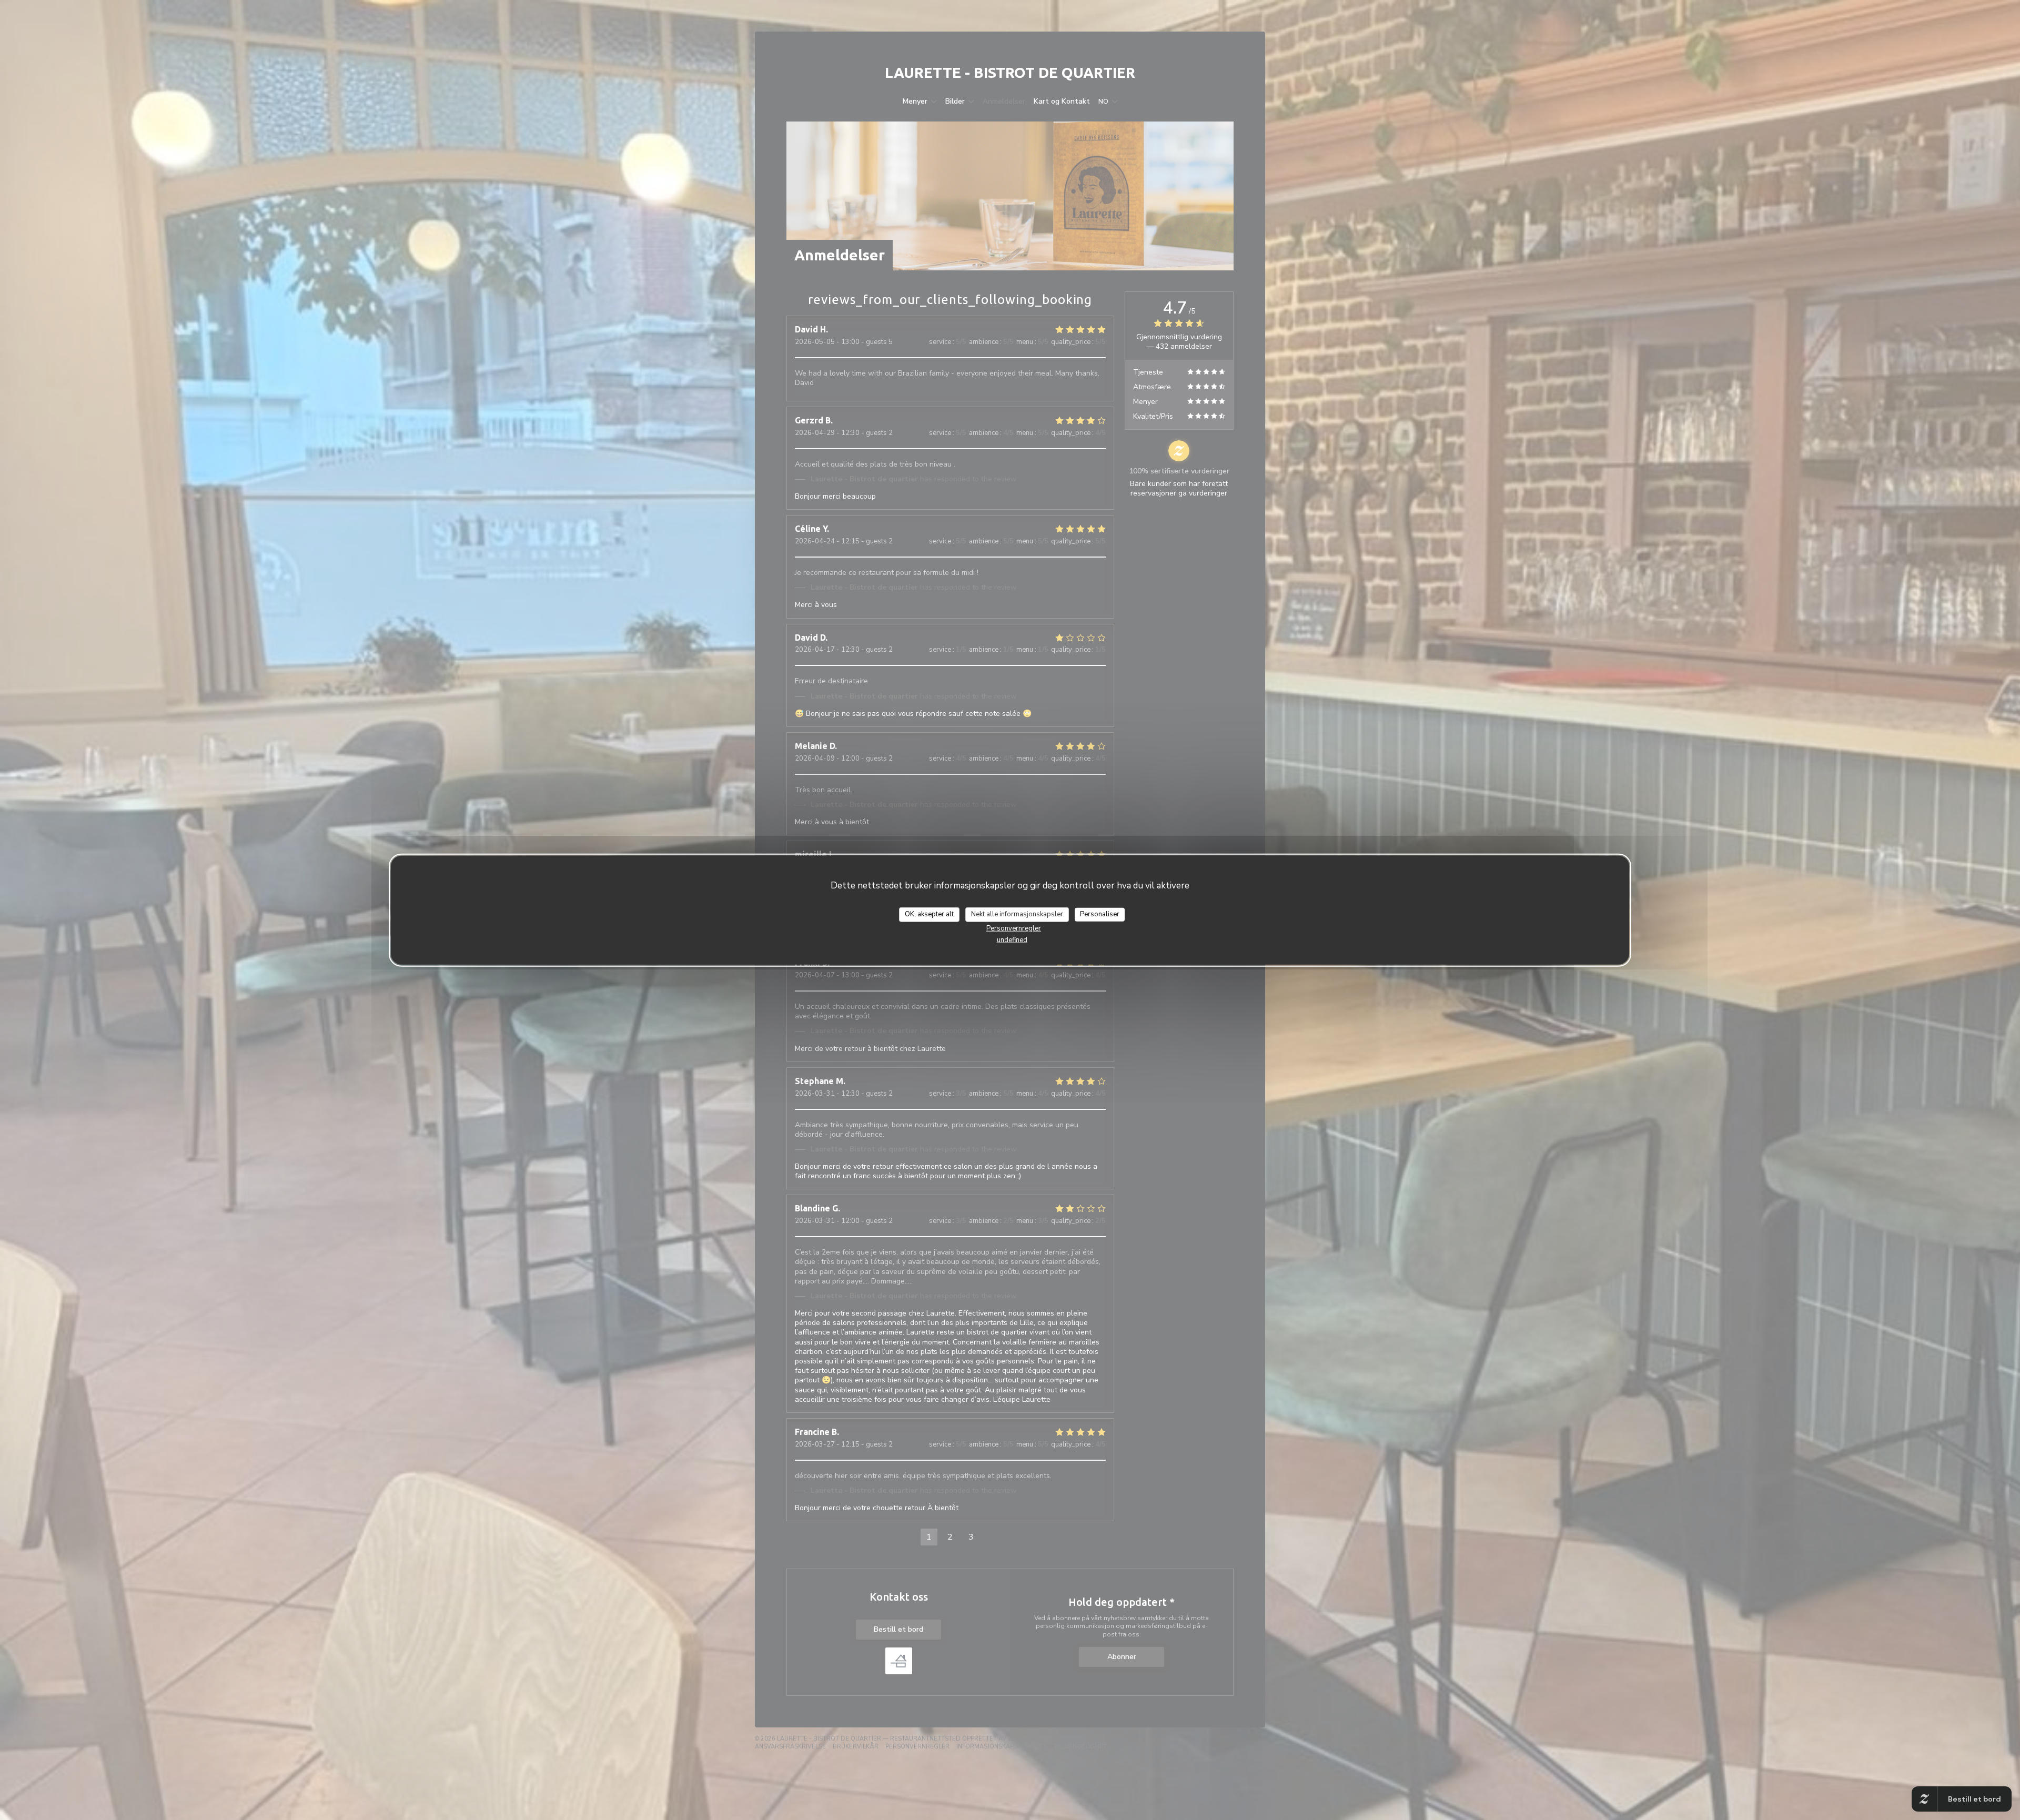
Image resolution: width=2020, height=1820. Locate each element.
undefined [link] (1012, 939)
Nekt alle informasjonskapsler (1017, 914)
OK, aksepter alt (929, 914)
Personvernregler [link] (1014, 928)
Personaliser (1100, 914)
